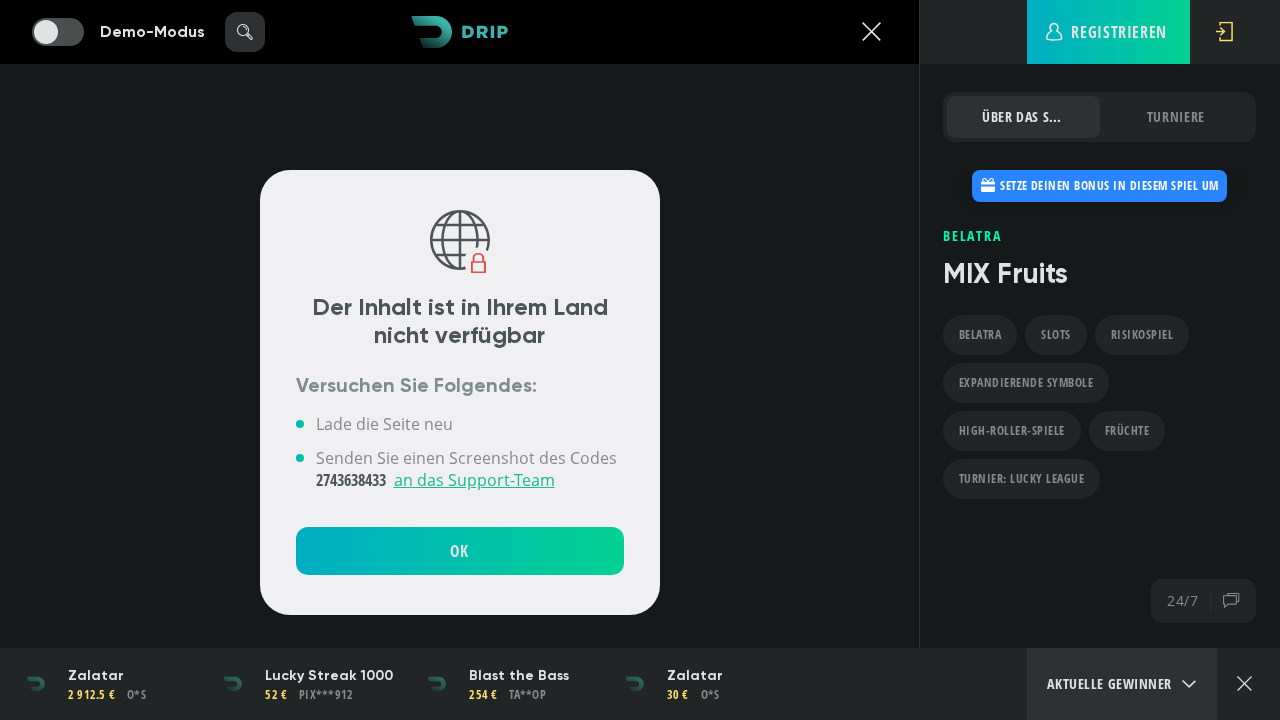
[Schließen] (1244, 684)
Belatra (980, 334)
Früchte (1127, 430)
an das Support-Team (474, 480)
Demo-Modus (152, 31)
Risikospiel (1142, 334)
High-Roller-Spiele (1012, 430)
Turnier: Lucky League (1021, 478)
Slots (1055, 334)
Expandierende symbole (1026, 382)
